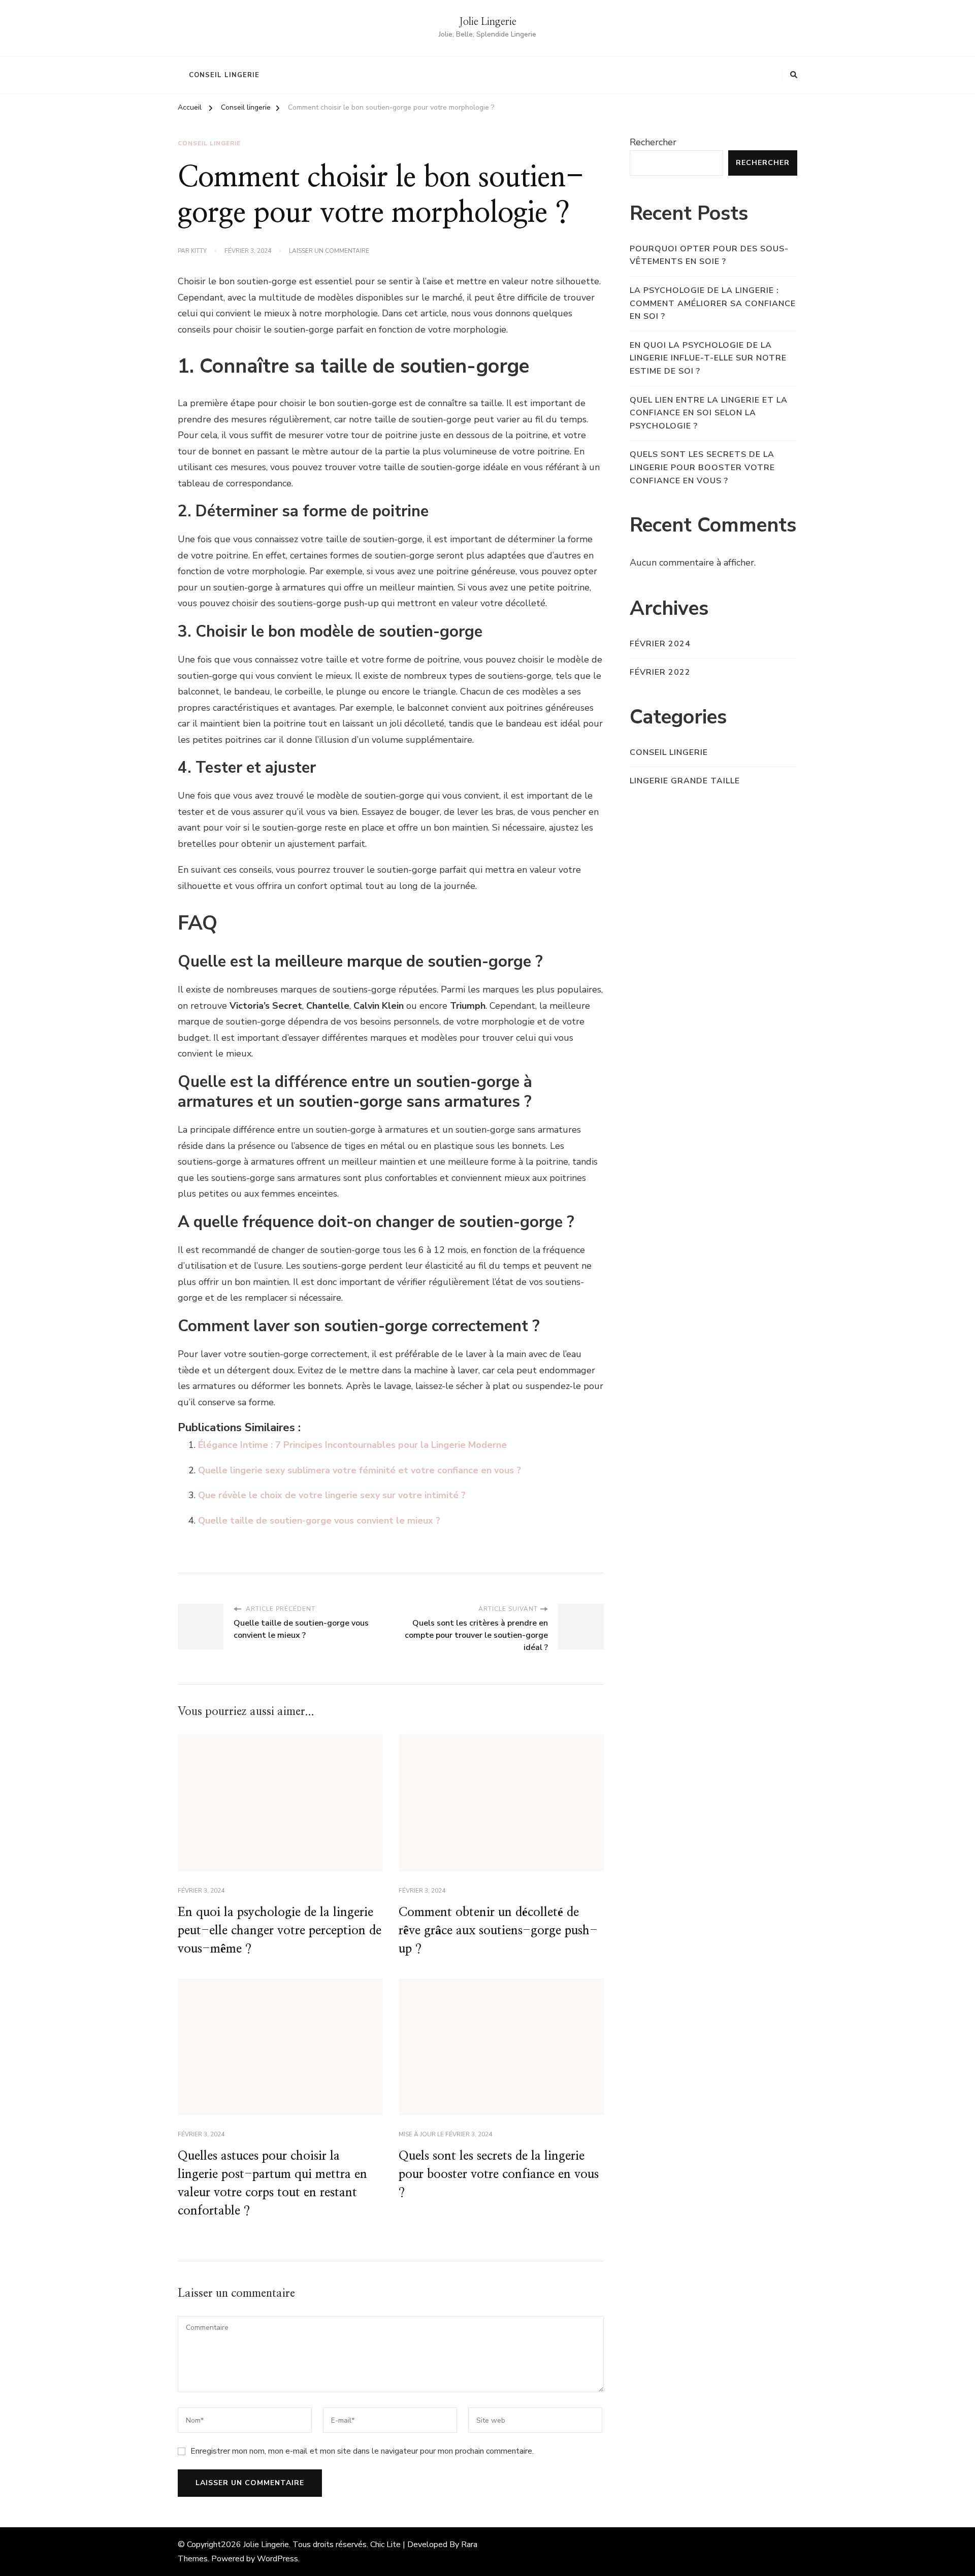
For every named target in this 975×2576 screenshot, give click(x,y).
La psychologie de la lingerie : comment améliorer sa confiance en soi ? (713, 303)
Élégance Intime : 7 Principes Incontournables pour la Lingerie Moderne (352, 1445)
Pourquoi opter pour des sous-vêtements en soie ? (709, 255)
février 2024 (660, 644)
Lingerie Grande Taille (685, 781)
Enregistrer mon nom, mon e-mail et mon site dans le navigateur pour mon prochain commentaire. (362, 2451)
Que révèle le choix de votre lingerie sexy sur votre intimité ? (332, 1495)
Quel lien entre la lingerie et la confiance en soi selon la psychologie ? (709, 413)
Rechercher (653, 142)
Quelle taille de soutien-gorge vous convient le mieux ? (319, 1521)
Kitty (199, 251)
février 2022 (660, 672)
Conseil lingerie (224, 75)
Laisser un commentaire (329, 251)
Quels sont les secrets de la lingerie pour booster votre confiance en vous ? (499, 2174)
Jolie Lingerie (488, 22)
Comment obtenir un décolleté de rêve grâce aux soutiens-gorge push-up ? (498, 1931)
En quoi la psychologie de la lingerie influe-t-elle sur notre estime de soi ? (708, 358)
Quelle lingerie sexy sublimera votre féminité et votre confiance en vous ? (360, 1470)
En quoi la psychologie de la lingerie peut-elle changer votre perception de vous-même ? (280, 1931)
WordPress (278, 2559)
